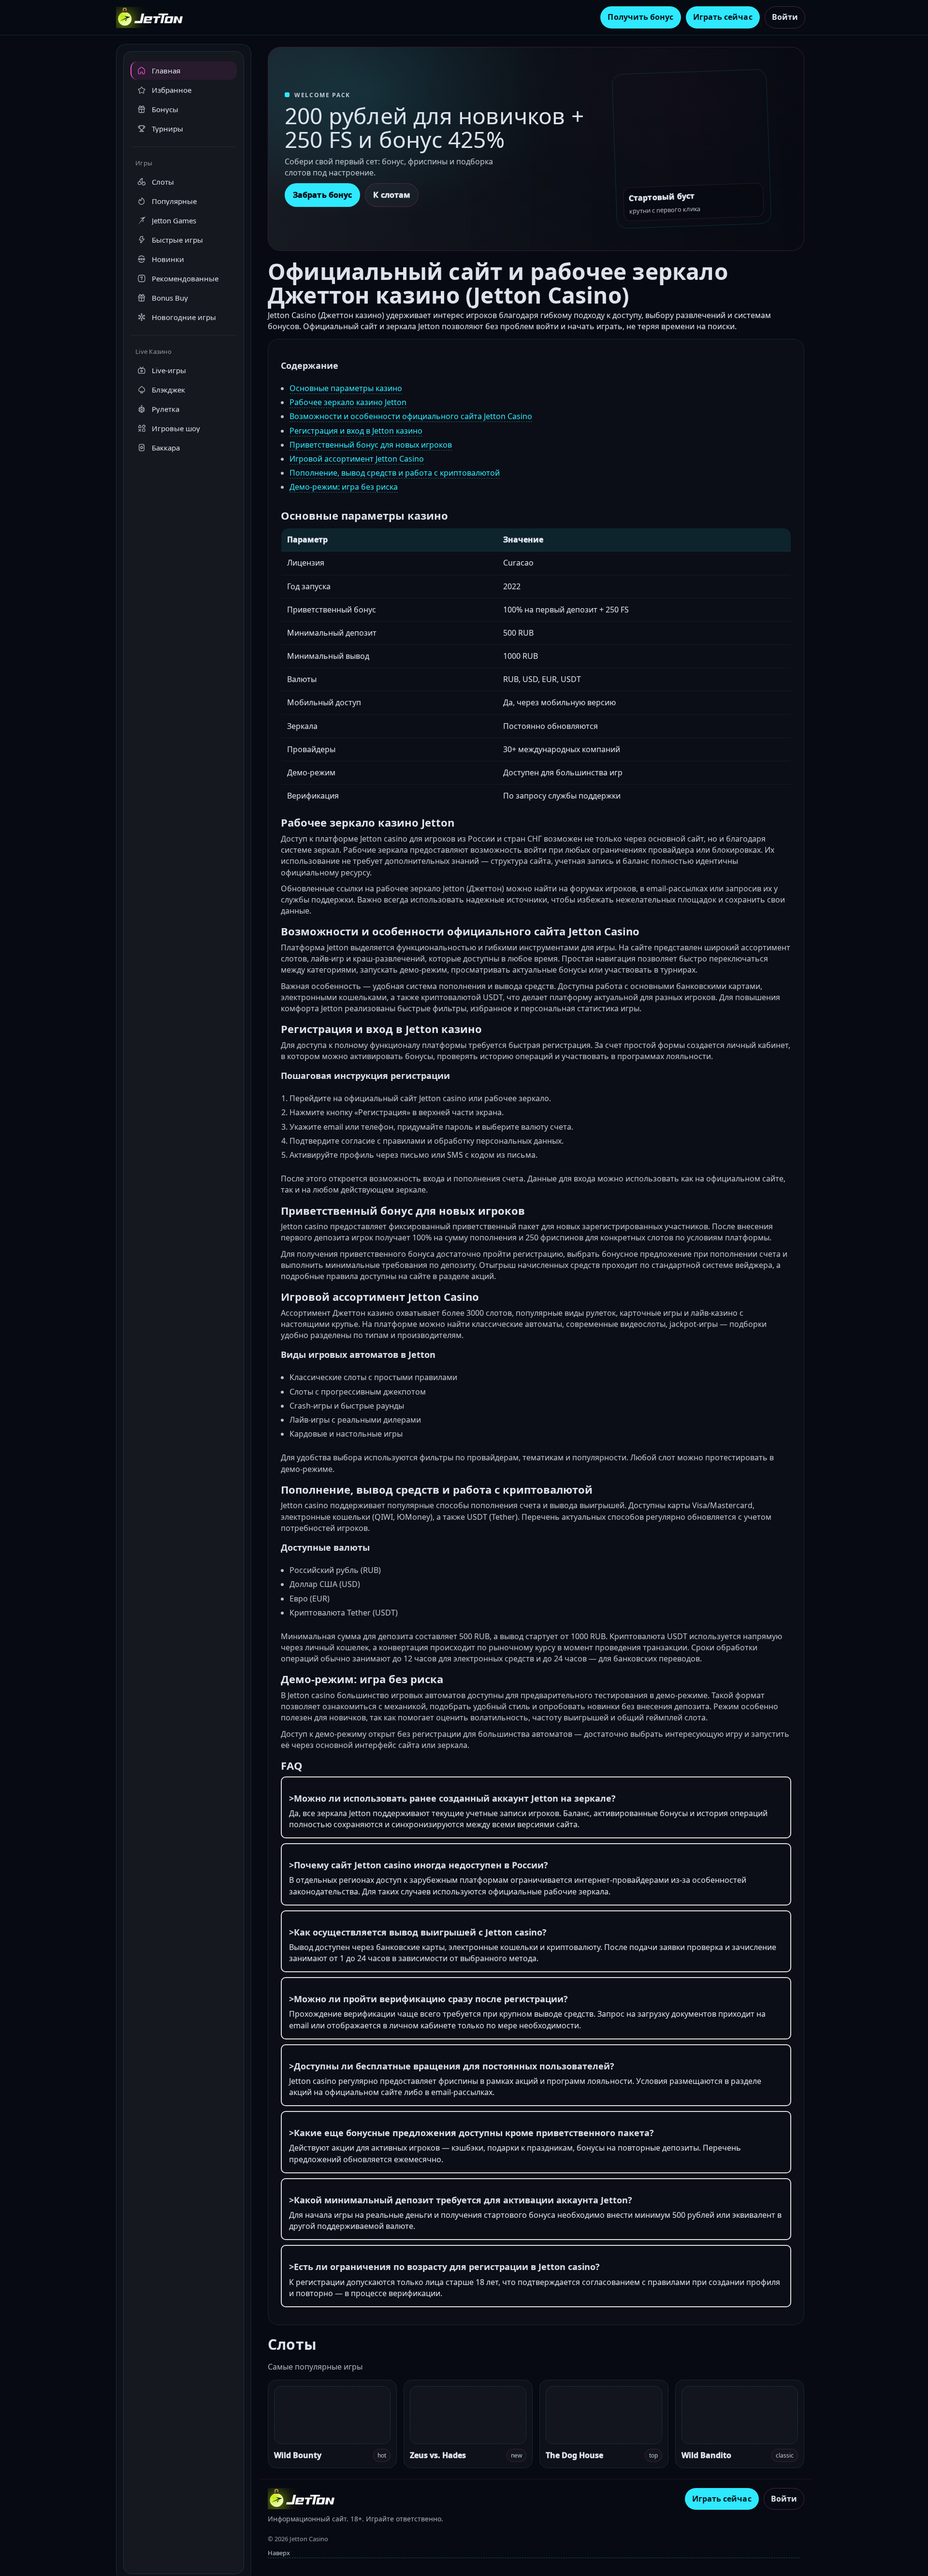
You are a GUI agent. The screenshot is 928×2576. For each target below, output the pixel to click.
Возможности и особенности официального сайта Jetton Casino (411, 416)
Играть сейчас (723, 17)
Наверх (279, 2553)
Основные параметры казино (346, 388)
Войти (785, 17)
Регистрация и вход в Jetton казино (356, 431)
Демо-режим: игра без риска (344, 487)
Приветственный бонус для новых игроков (371, 445)
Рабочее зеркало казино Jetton (348, 402)
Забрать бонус (322, 195)
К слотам (392, 195)
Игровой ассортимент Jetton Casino (357, 459)
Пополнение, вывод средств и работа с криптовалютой (395, 473)
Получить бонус (640, 17)
